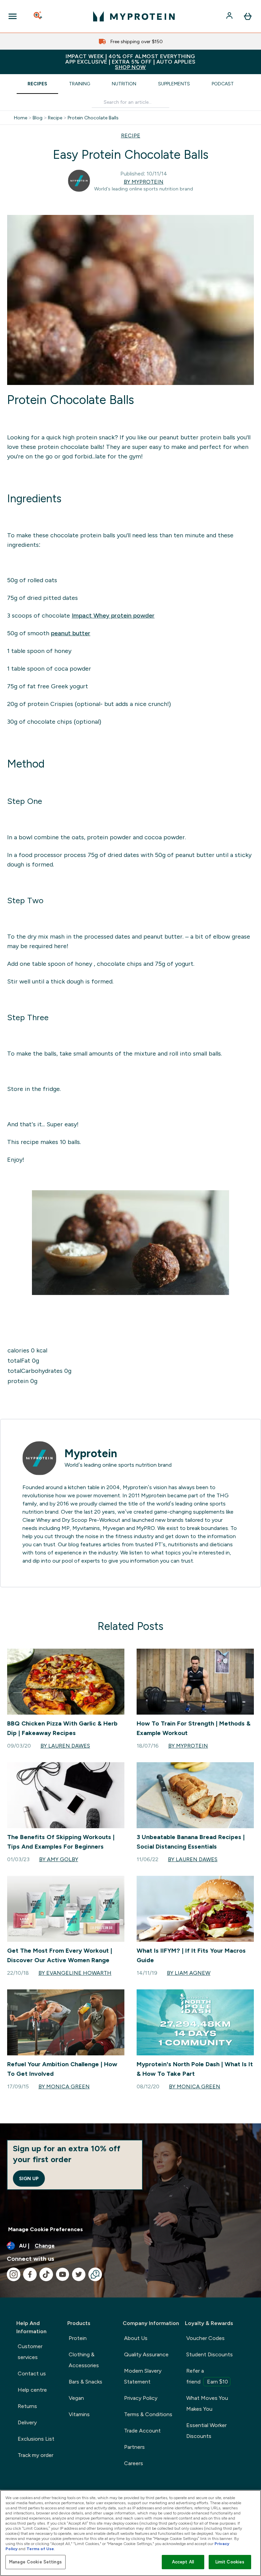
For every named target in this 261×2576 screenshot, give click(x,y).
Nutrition (124, 84)
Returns (27, 2406)
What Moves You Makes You (207, 2403)
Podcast (223, 84)
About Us (136, 2338)
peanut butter (71, 633)
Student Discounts (210, 2354)
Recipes (37, 84)
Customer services (30, 2352)
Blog (38, 118)
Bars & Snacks (85, 2382)
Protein (78, 2338)
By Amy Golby (59, 1859)
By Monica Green (64, 2086)
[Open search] (38, 16)
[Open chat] (95, 2274)
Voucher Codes (205, 2338)
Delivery (27, 2422)
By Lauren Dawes (65, 1746)
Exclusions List (36, 2439)
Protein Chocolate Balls (93, 118)
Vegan (76, 2398)
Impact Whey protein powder (113, 616)
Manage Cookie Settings (36, 2562)
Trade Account (142, 2431)
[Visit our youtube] (63, 2274)
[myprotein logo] (134, 16)
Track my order (36, 2455)
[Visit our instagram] (14, 2274)
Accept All (183, 2562)
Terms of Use (40, 2549)
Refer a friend (207, 2376)
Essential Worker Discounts (206, 2431)
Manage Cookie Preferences (46, 2229)
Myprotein (91, 1453)
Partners (134, 2447)
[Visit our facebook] (30, 2274)
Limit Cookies (230, 2562)
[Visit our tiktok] (46, 2274)
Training (80, 84)
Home (21, 118)
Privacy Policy (141, 2398)
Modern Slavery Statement (143, 2376)
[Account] (230, 16)
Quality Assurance (146, 2354)
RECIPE (131, 136)
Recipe (55, 118)
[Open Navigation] (13, 16)
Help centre (32, 2390)
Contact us (32, 2373)
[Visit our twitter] (79, 2274)
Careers (134, 2463)
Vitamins (79, 2414)
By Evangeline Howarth (75, 1973)
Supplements (174, 84)
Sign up (29, 2178)
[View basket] (248, 16)
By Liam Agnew (189, 1973)
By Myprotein (144, 182)
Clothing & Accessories (84, 2360)
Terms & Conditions (148, 2414)
